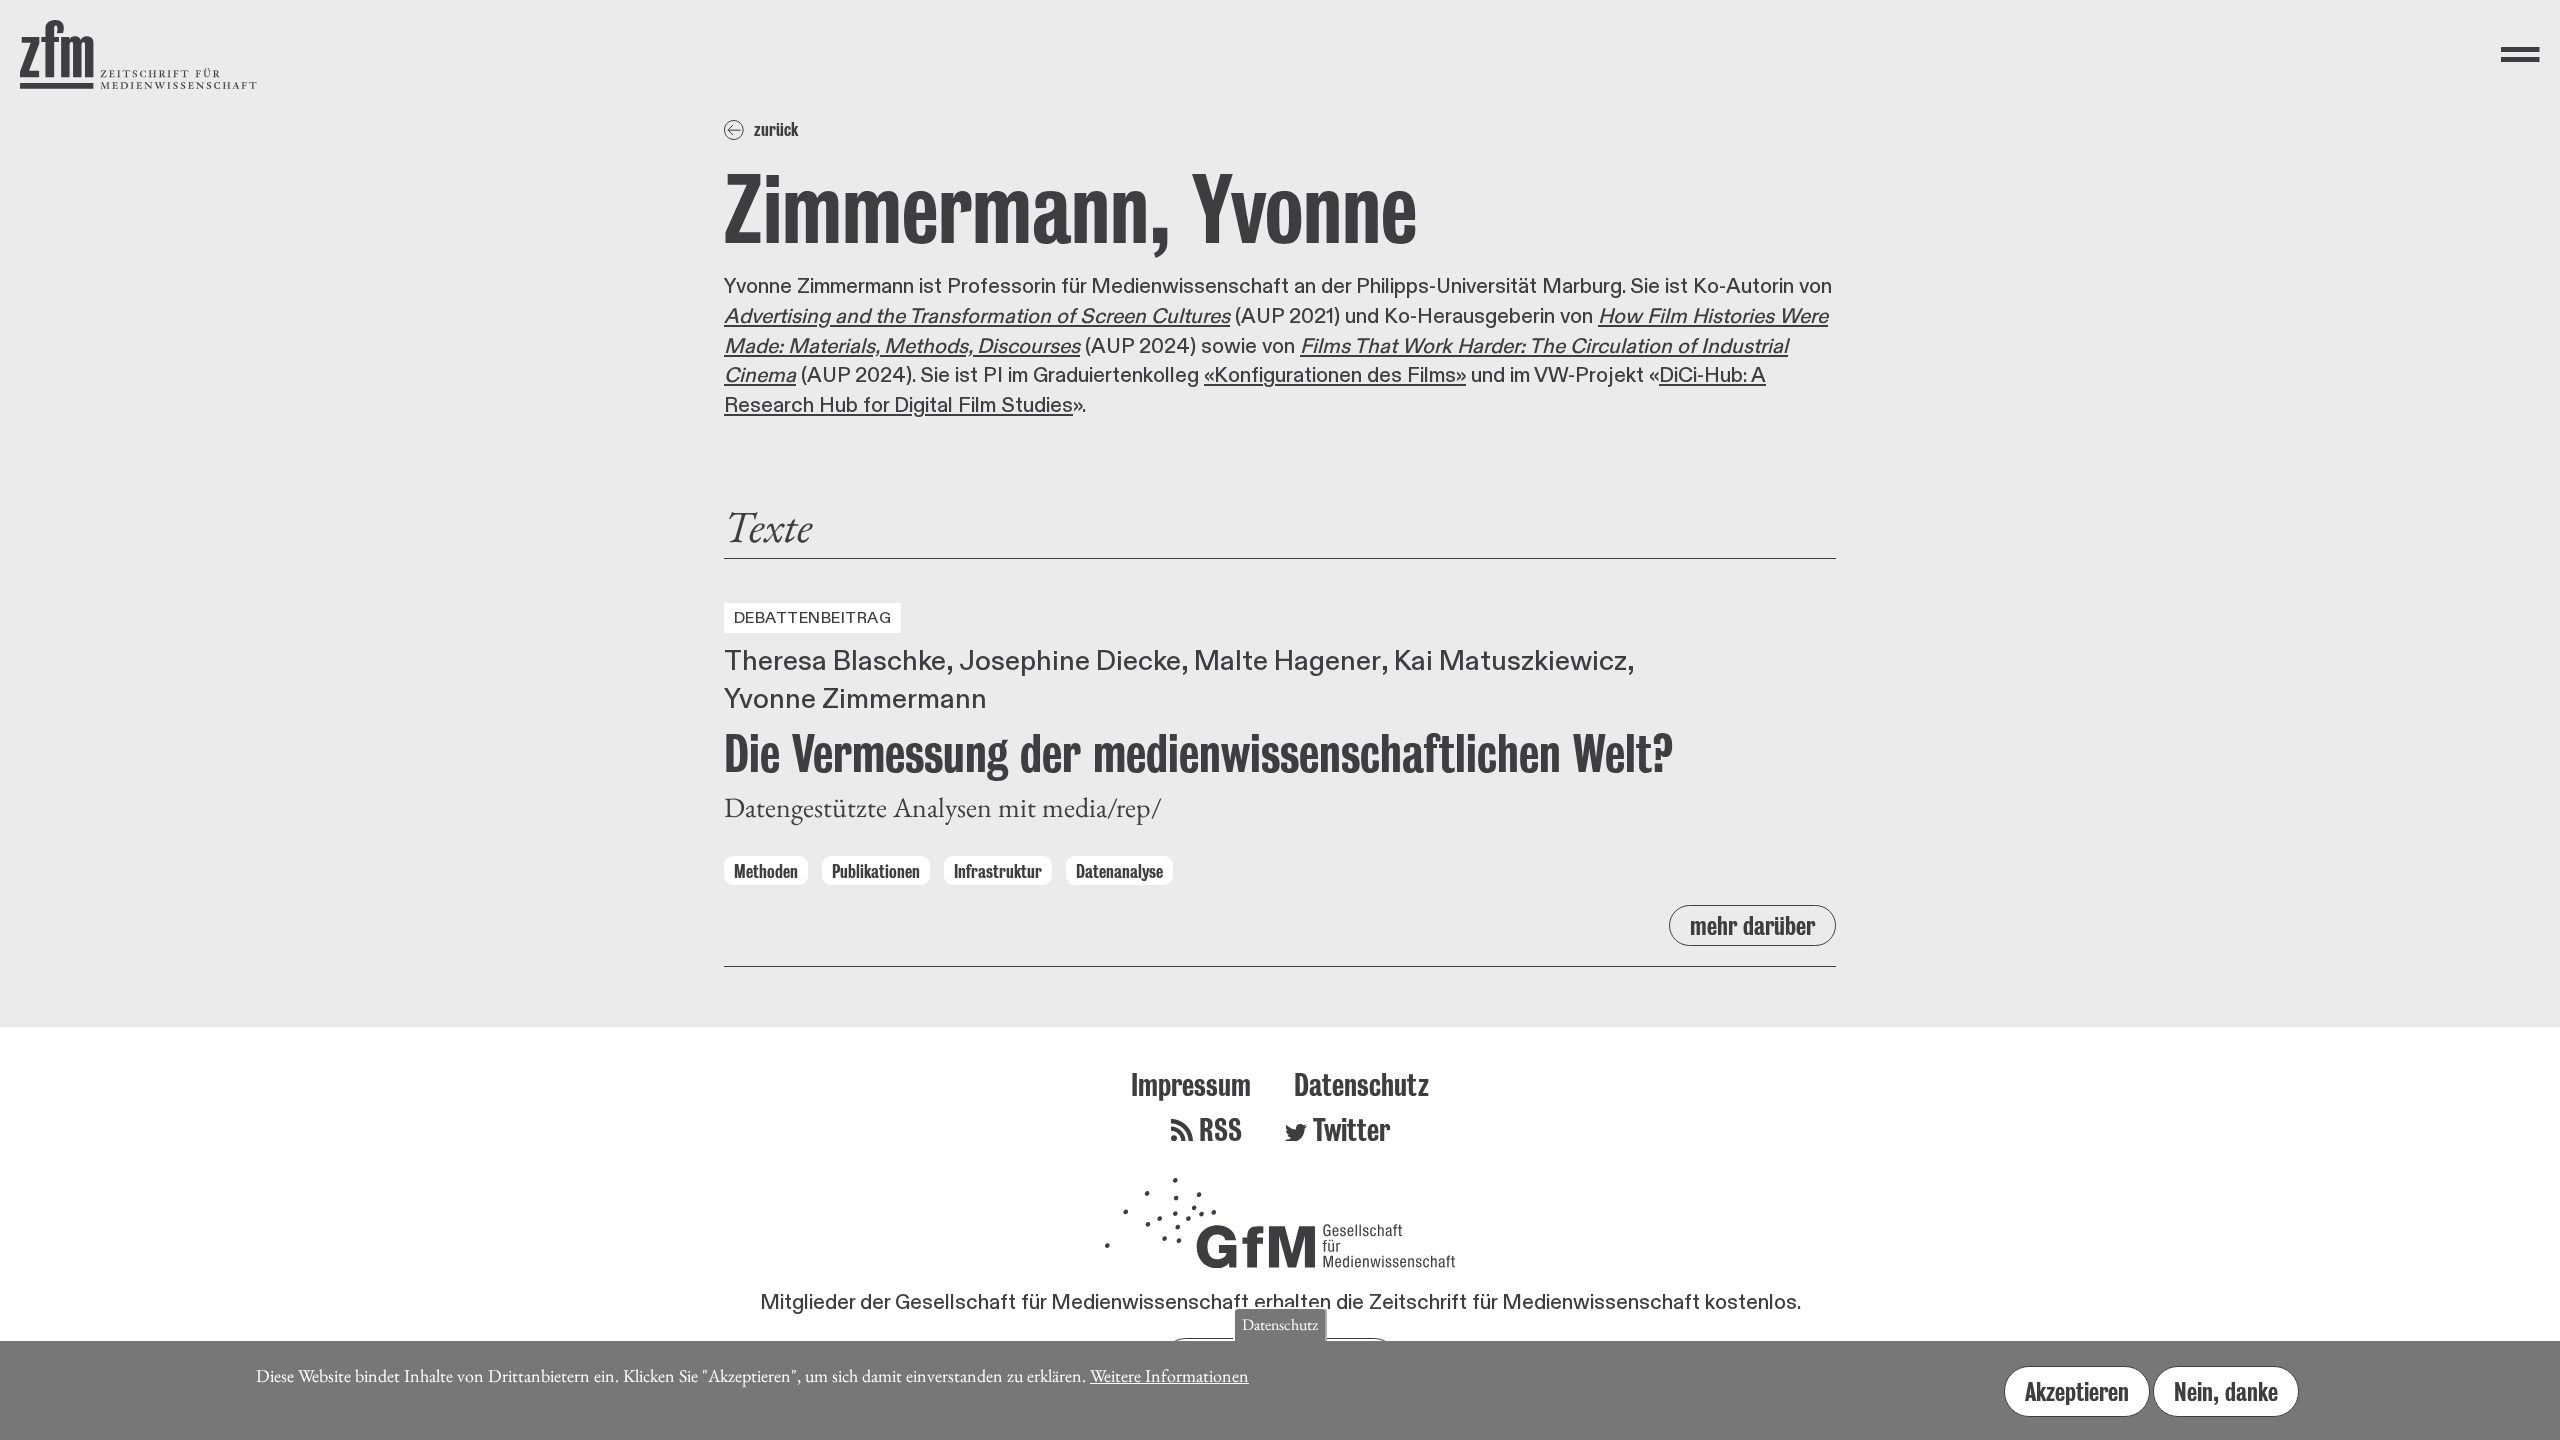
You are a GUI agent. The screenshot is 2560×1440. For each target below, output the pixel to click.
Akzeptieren (2077, 1391)
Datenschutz (1361, 1084)
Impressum (1191, 1084)
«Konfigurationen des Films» (1335, 375)
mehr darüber (1752, 925)
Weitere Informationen (1169, 1375)
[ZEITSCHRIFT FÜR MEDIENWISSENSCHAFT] (138, 54)
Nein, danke (2226, 1391)
